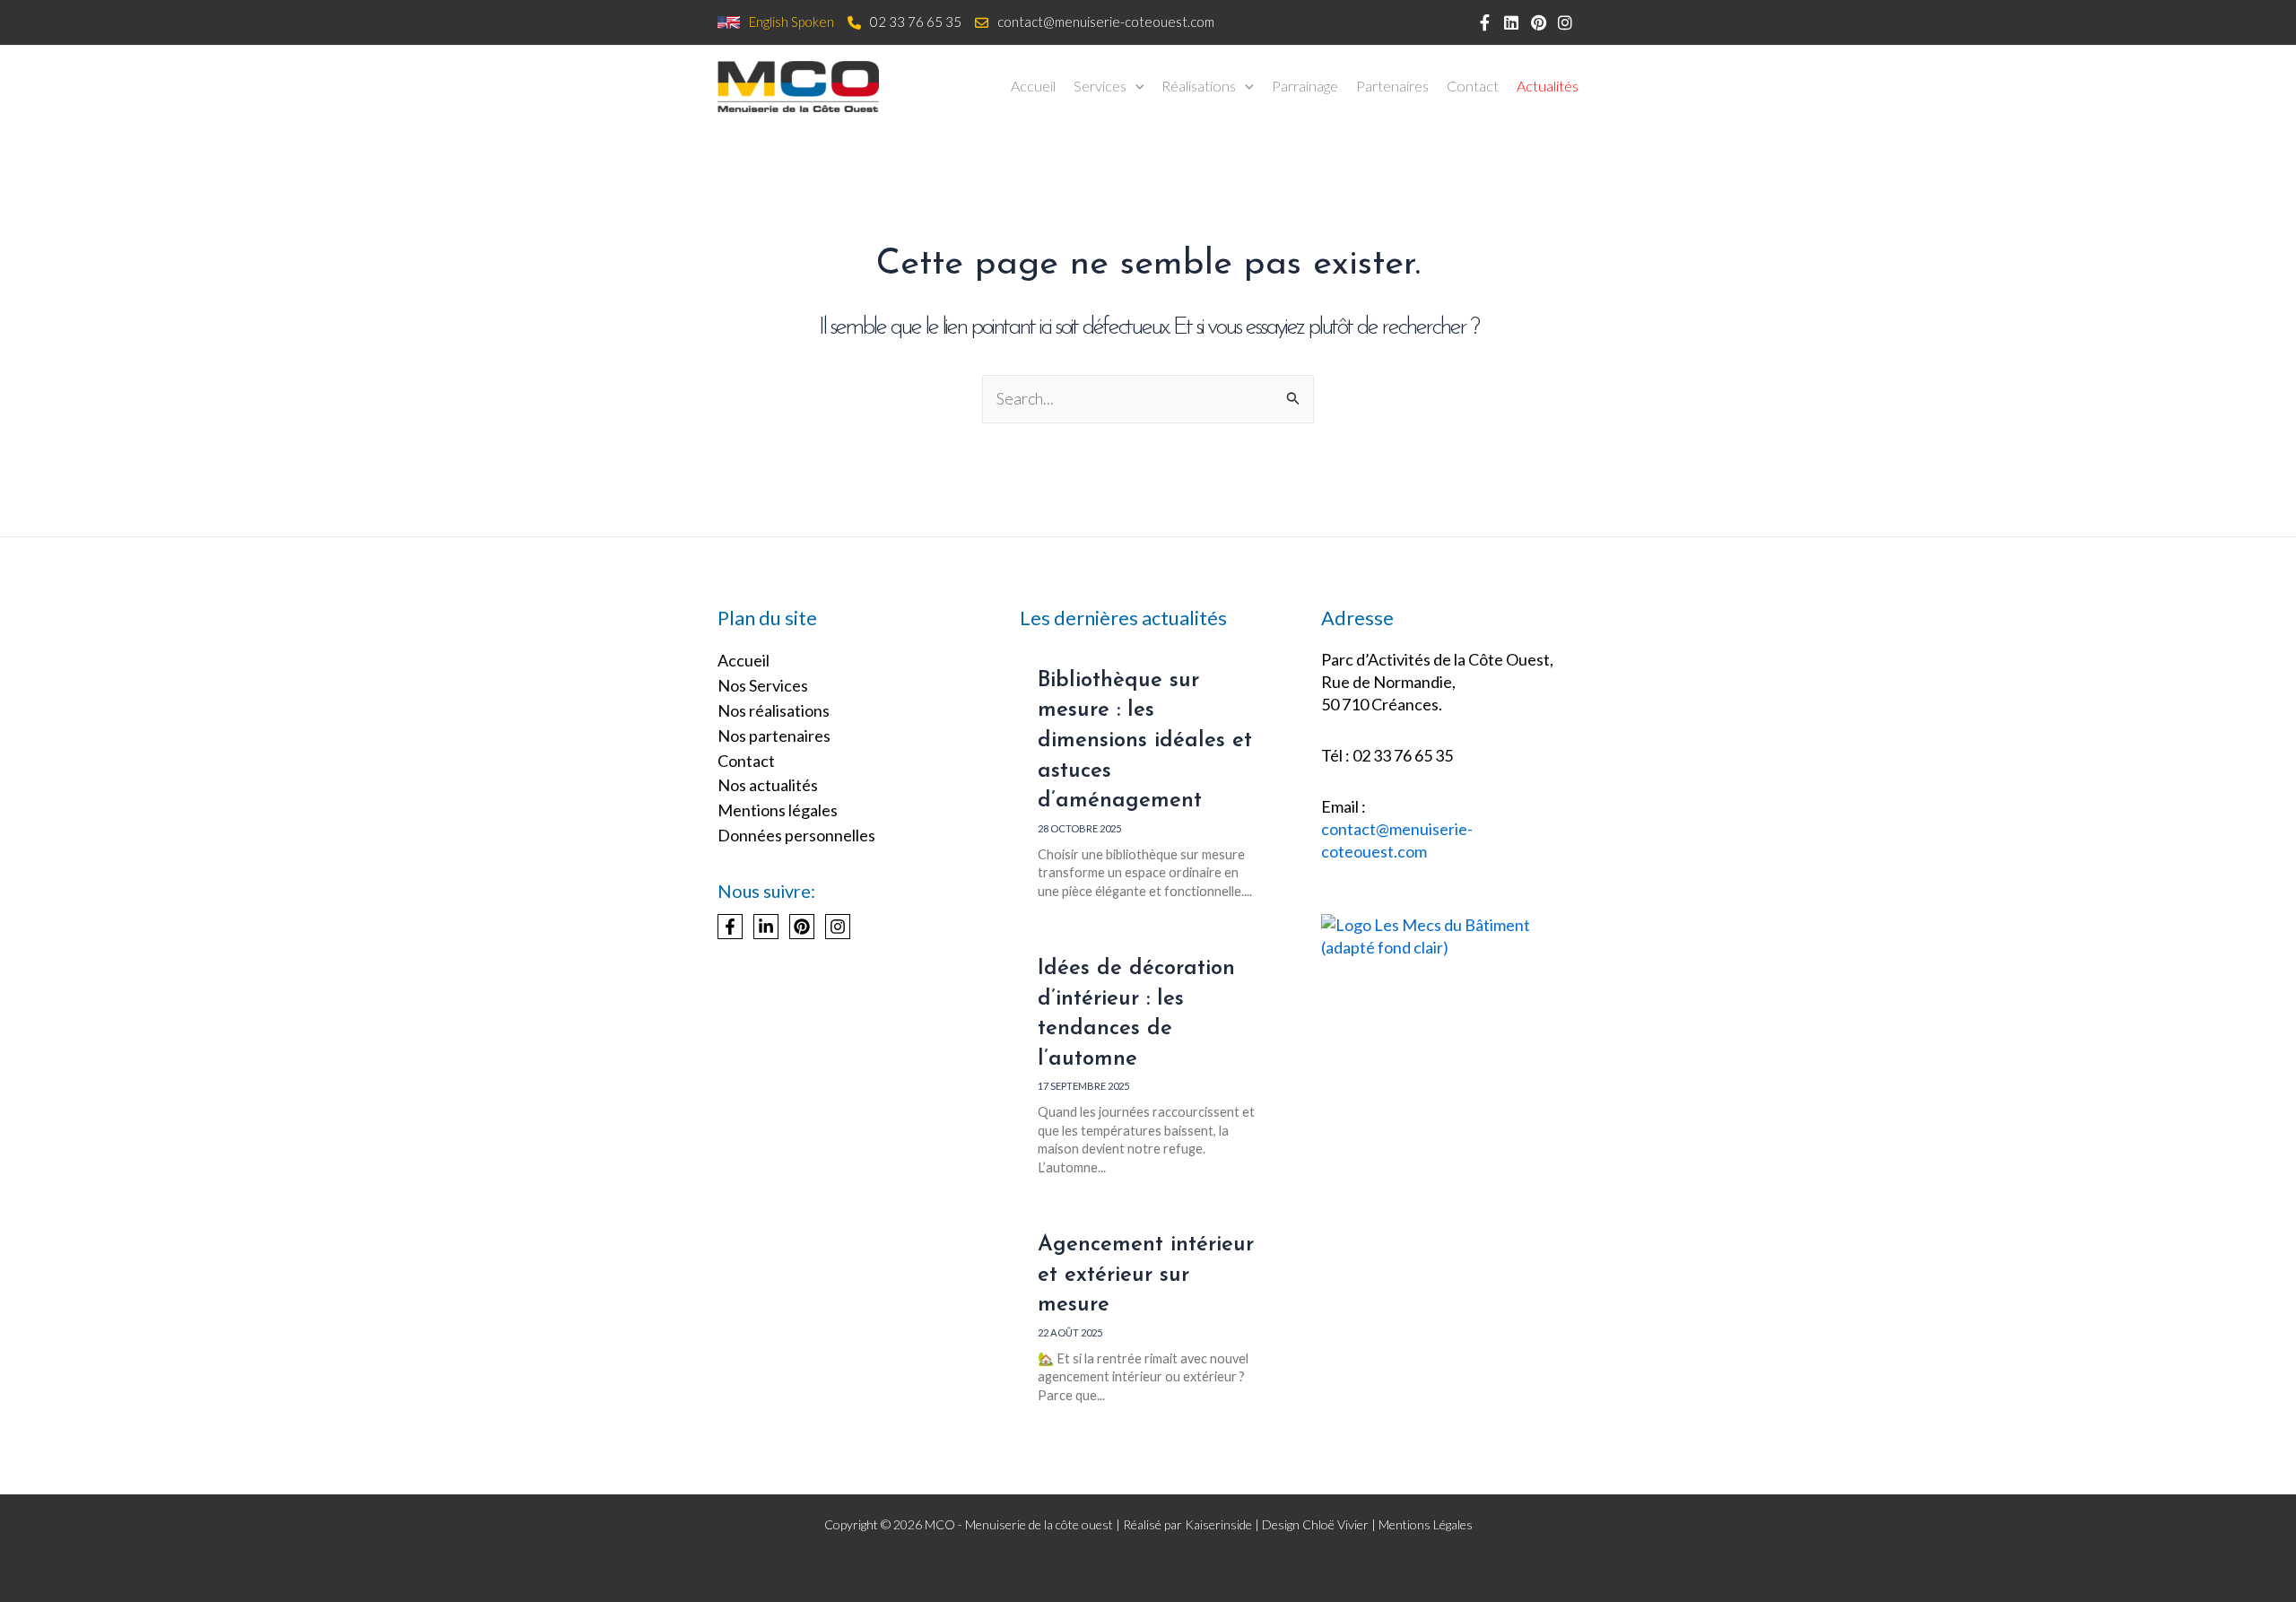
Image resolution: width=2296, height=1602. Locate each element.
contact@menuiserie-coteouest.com (1106, 22)
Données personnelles (796, 835)
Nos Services (763, 685)
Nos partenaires (774, 736)
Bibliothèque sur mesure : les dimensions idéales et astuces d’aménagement (1145, 741)
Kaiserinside (1218, 1524)
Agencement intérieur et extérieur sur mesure (1146, 1275)
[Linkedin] (766, 927)
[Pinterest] (802, 927)
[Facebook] (730, 927)
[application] (1135, 86)
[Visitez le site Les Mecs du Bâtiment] (1450, 935)
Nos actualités (768, 785)
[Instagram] (838, 927)
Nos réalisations (774, 710)
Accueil (744, 660)
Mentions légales (778, 810)
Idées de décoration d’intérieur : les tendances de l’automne (1136, 1014)
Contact (746, 761)
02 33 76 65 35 (916, 22)
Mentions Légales (1426, 1524)
